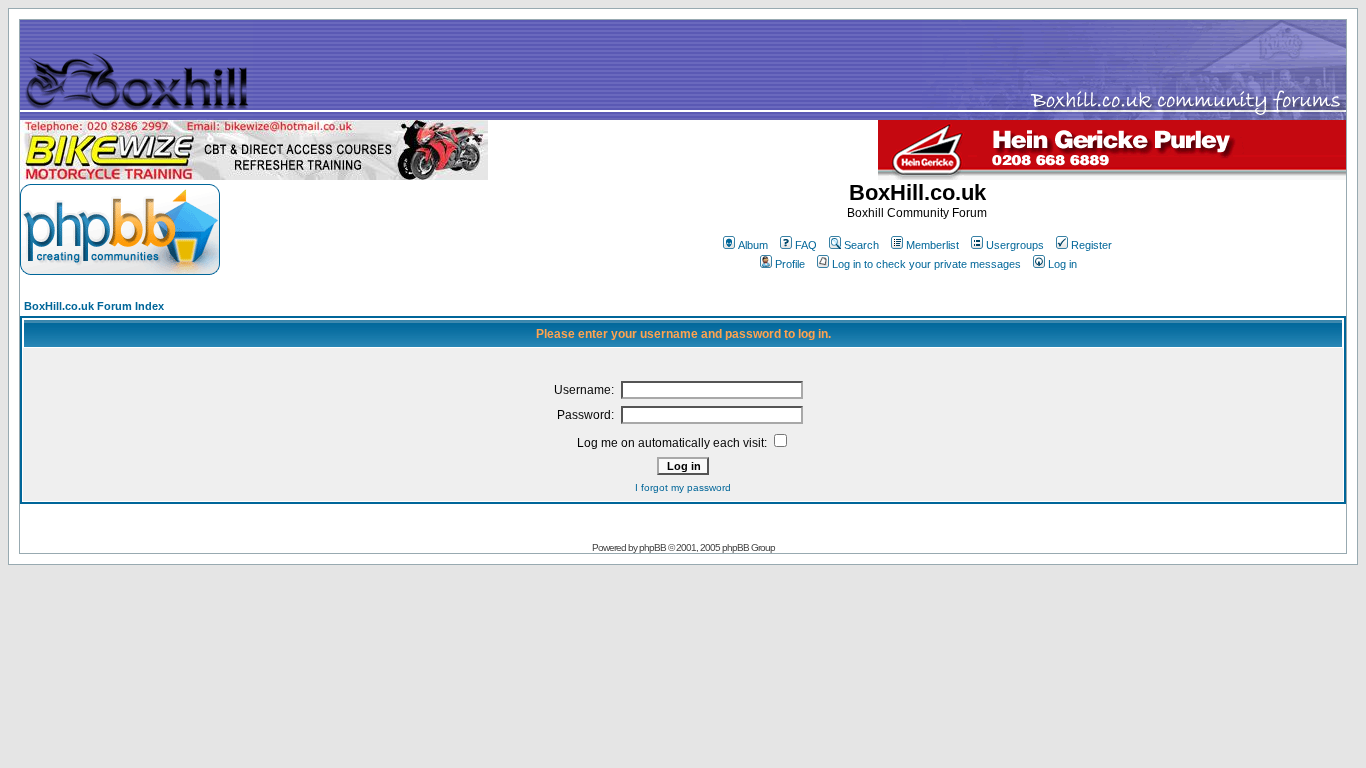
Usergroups (1015, 245)
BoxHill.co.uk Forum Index (94, 306)
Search (861, 245)
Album (753, 245)
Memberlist (932, 245)
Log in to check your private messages (926, 264)
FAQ (806, 245)
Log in (1062, 264)
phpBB (652, 547)
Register (1091, 245)
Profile (790, 264)
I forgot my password (683, 487)
